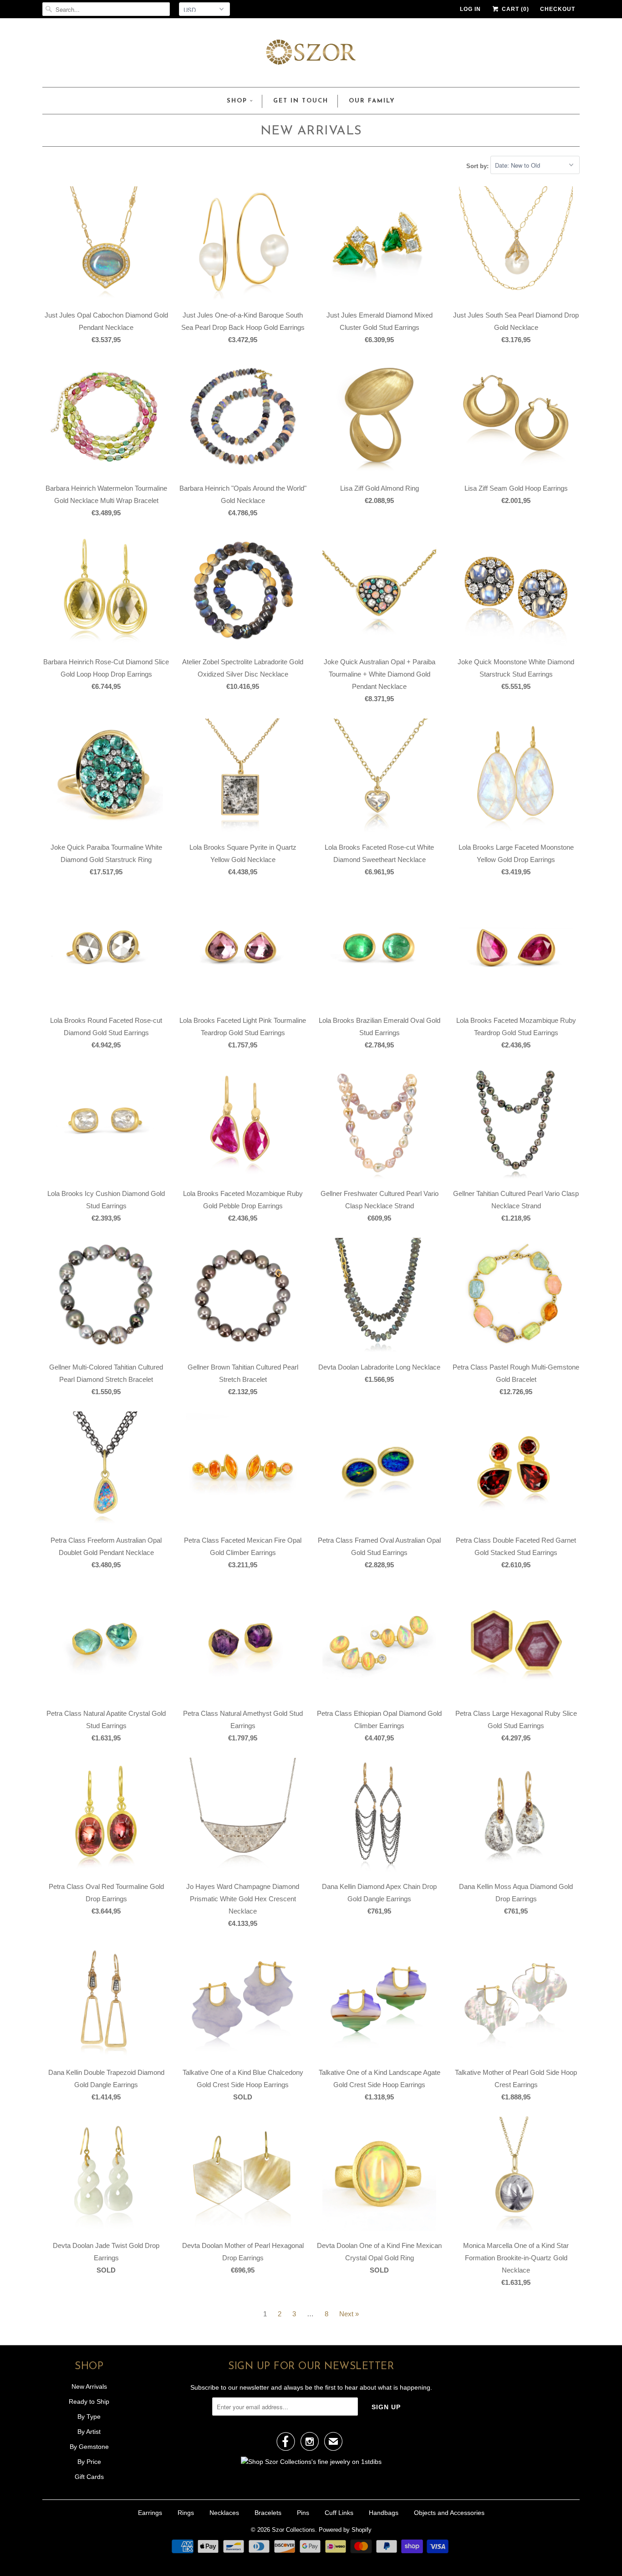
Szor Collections (293, 2530)
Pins (303, 2513)
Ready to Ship (89, 2402)
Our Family (372, 101)
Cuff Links (339, 2513)
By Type (89, 2417)
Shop (237, 101)
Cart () (515, 9)
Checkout (558, 9)
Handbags (384, 2513)
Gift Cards (89, 2477)
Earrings (150, 2513)
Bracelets (268, 2513)
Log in (470, 9)
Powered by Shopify (345, 2530)
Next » (349, 2314)
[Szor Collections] (311, 55)
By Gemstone (89, 2447)
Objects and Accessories (449, 2513)
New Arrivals (311, 131)
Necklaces (224, 2513)
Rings (186, 2513)
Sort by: (478, 166)
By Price (89, 2462)
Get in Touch (301, 101)
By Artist (89, 2432)
